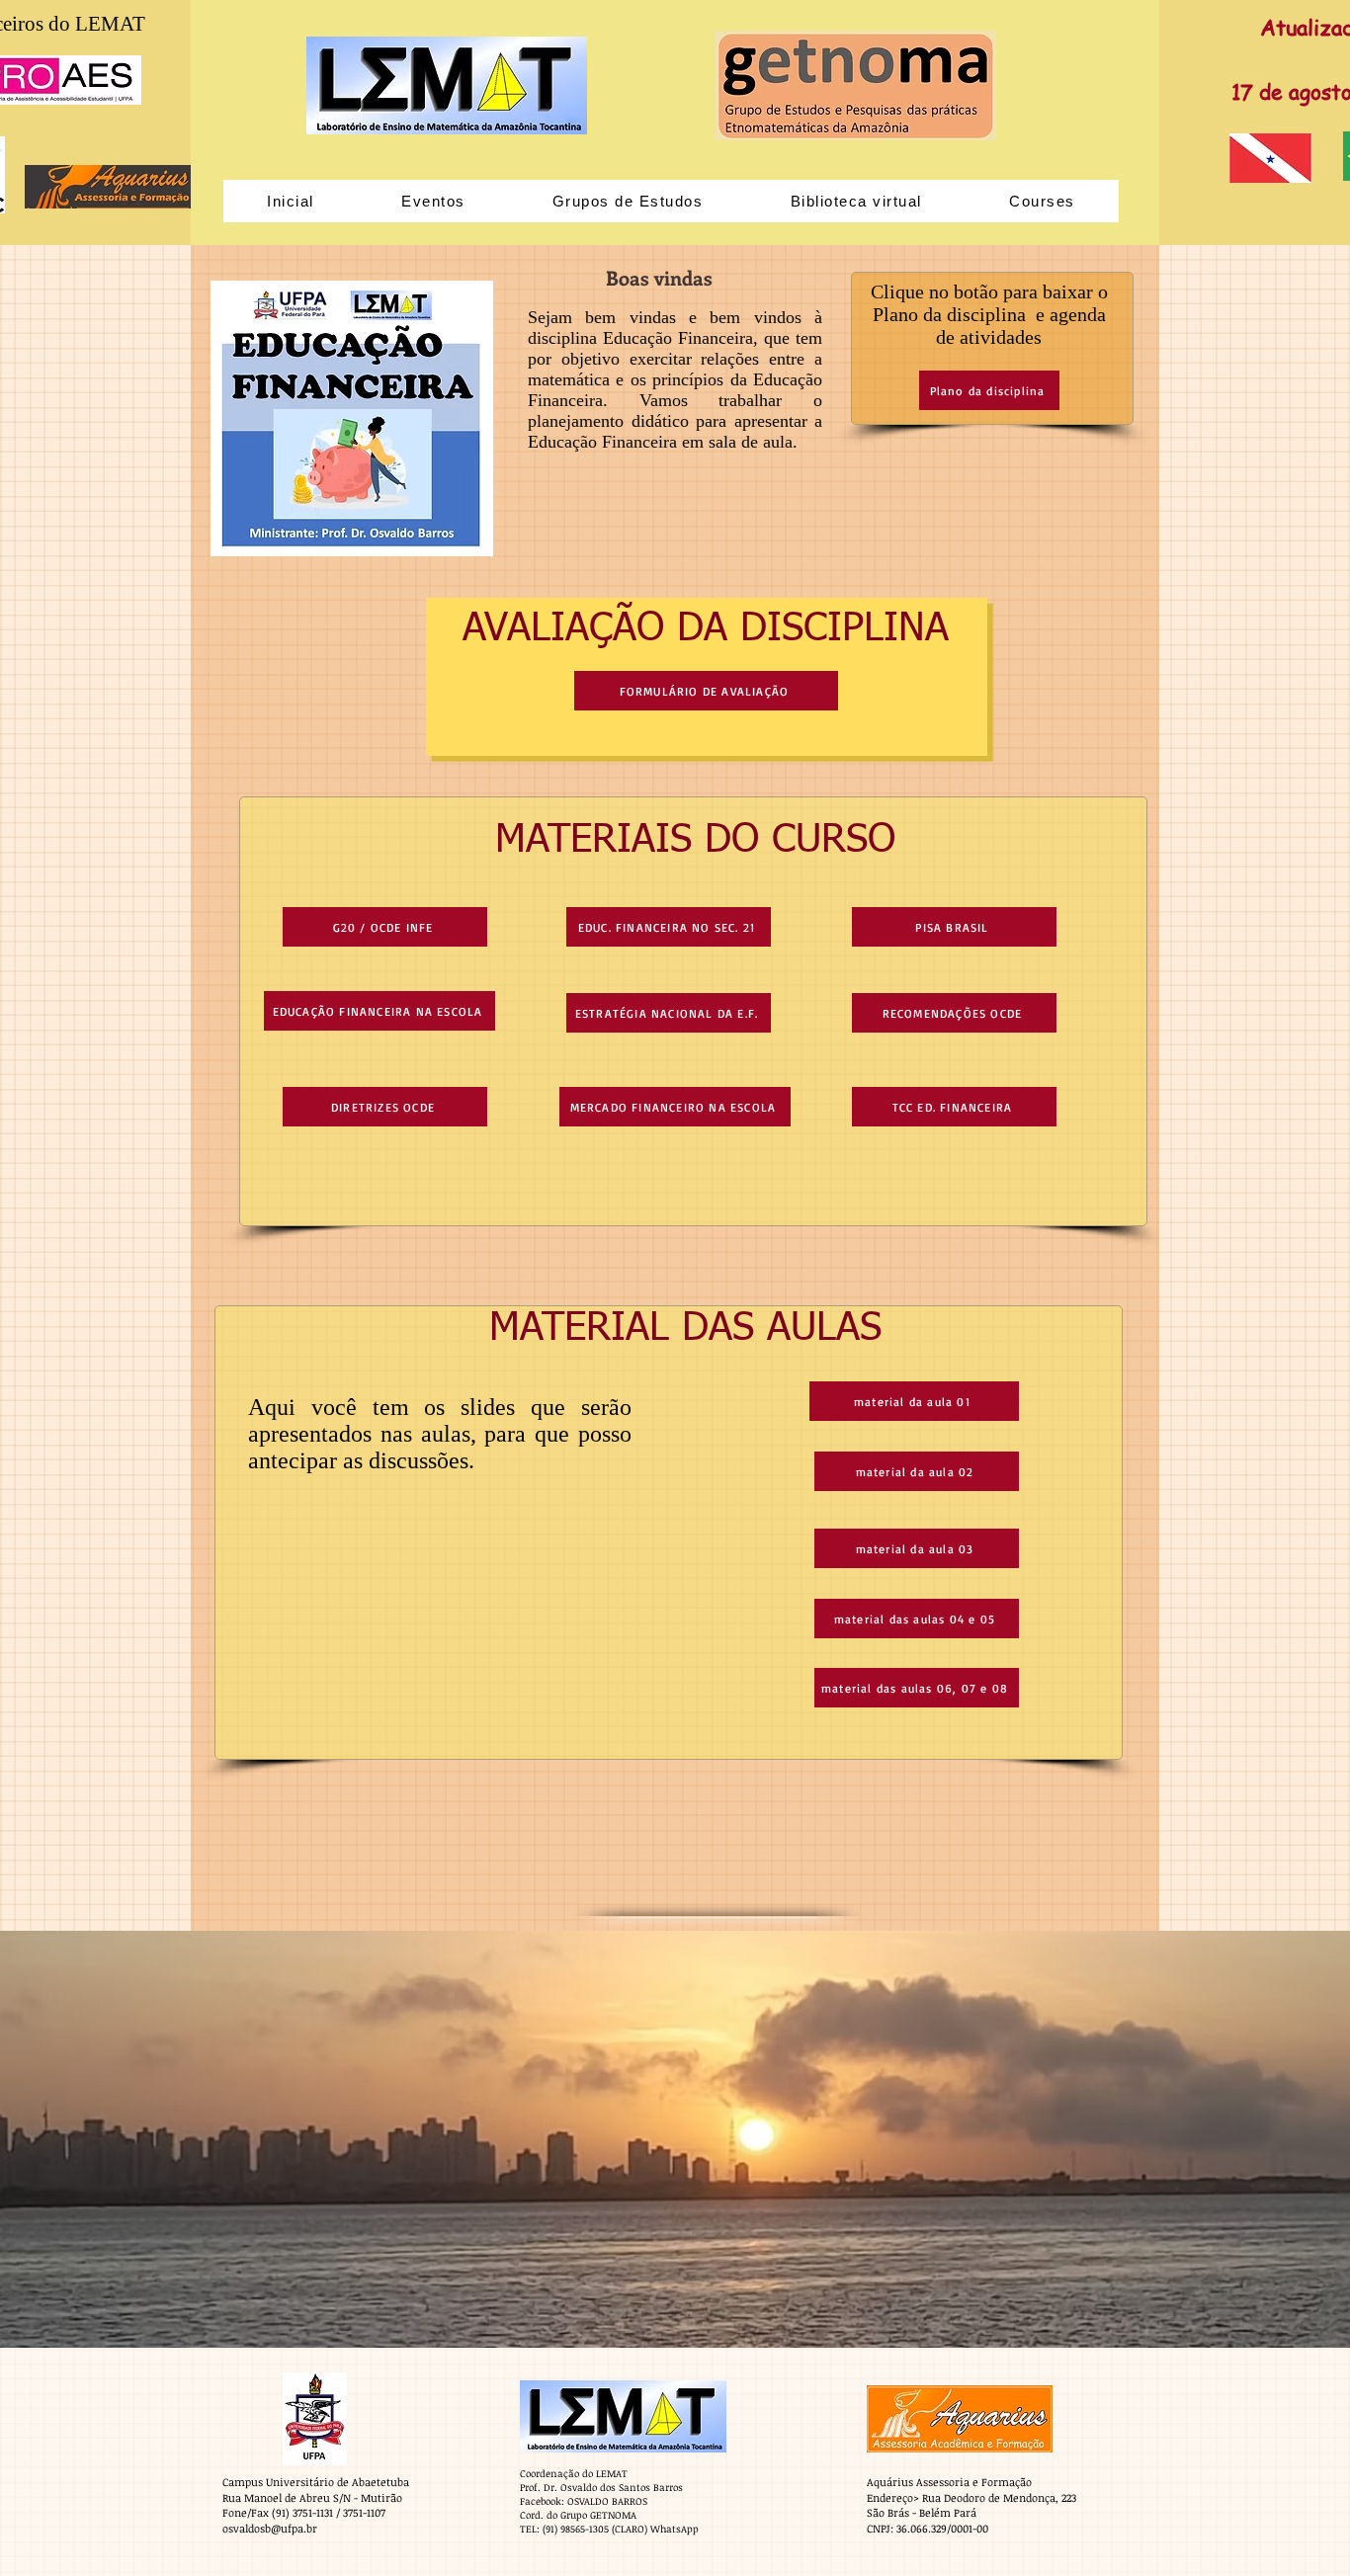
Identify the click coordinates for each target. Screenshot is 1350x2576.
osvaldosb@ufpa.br (270, 2528)
